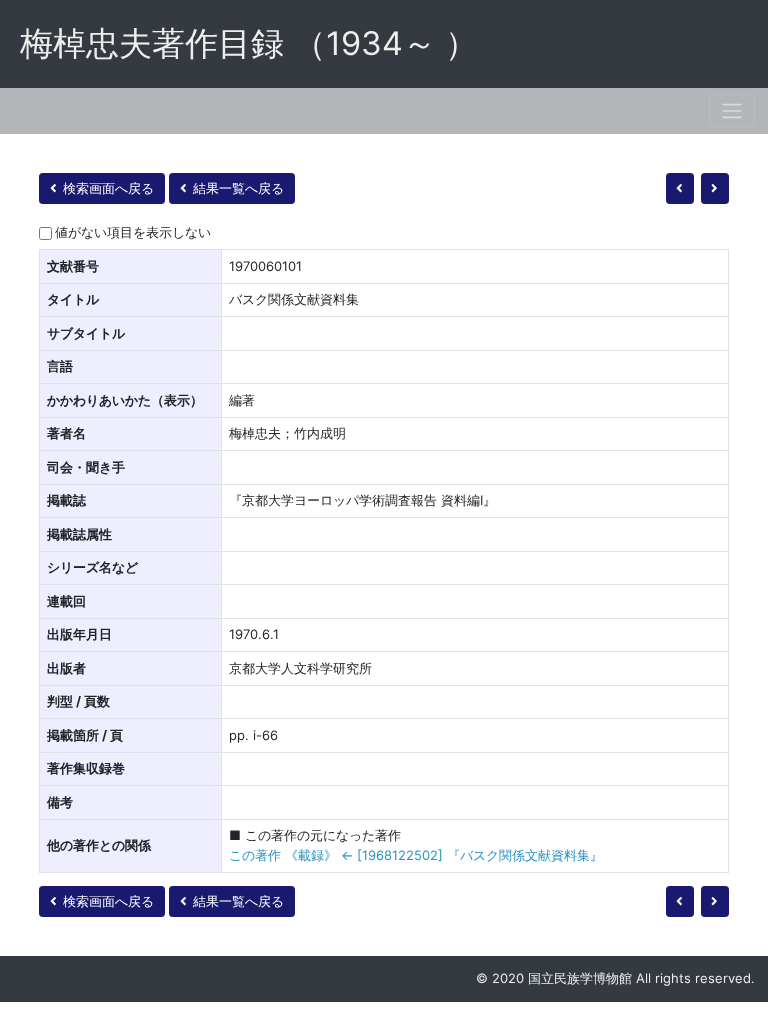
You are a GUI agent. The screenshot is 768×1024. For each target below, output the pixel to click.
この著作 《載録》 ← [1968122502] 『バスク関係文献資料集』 (416, 855)
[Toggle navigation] (732, 110)
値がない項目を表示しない (133, 232)
